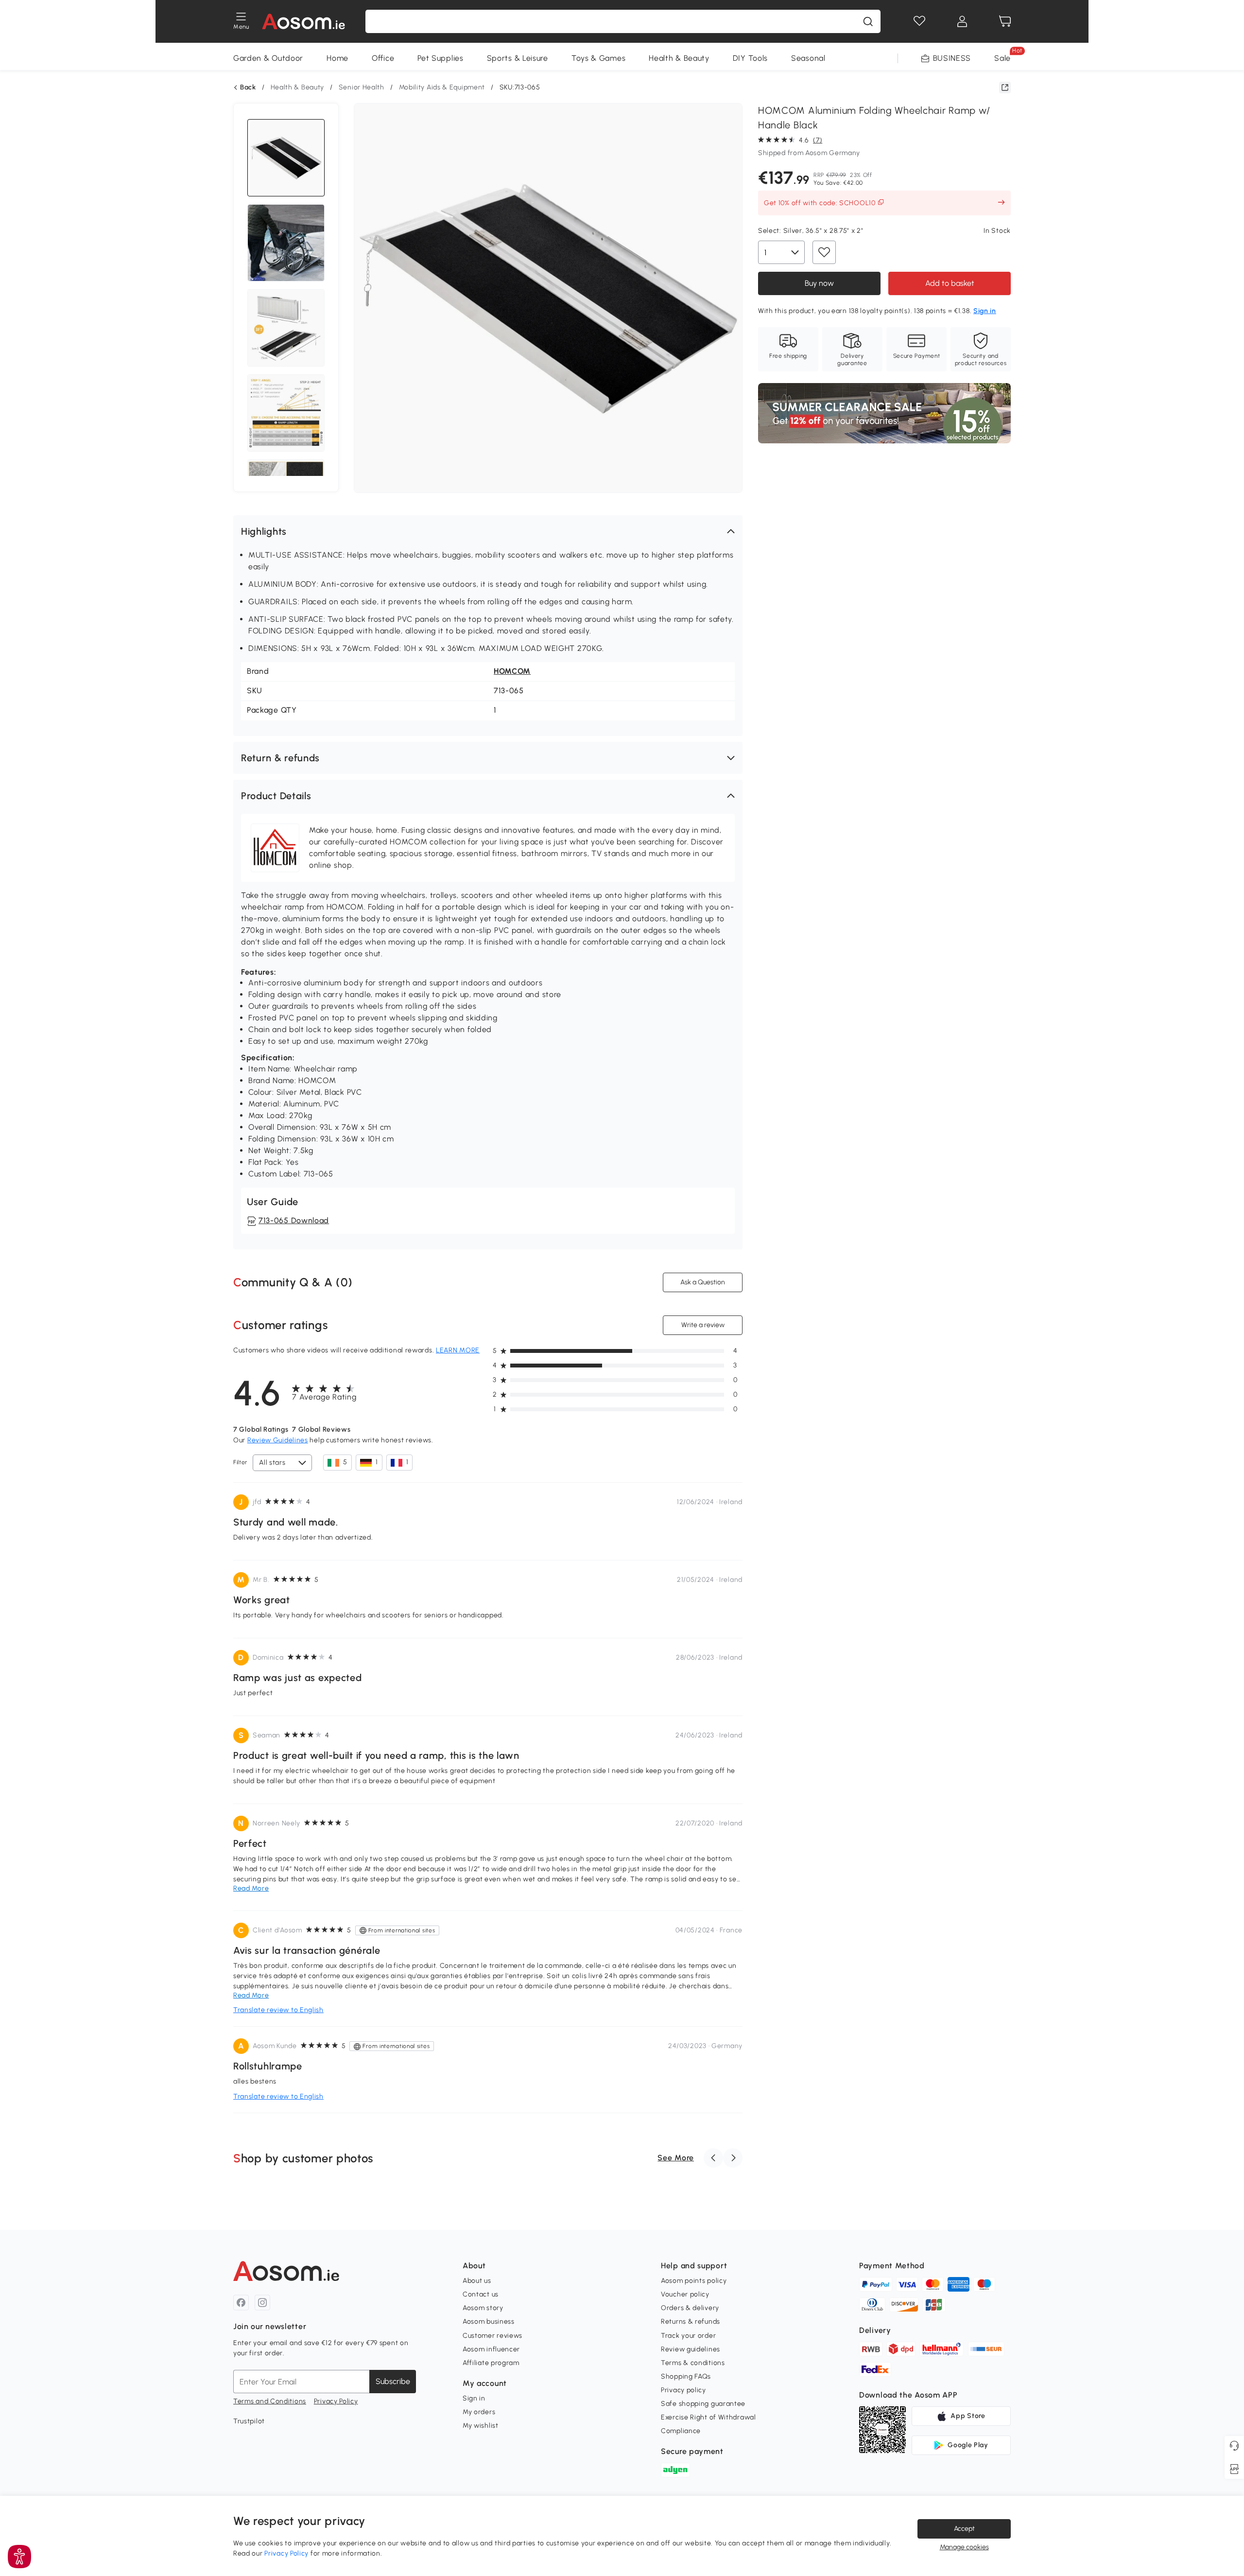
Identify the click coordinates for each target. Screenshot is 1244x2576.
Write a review (703, 1325)
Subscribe (393, 2381)
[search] (868, 21)
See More (676, 2158)
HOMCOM (512, 671)
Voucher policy (685, 2294)
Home (337, 58)
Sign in (474, 2398)
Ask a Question (703, 1282)
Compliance (681, 2431)
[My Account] (962, 21)
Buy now (819, 283)
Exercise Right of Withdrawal (708, 2417)
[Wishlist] (919, 21)
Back (248, 88)
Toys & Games (598, 58)
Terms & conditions (693, 2363)
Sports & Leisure (518, 58)
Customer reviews (492, 2336)
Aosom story (483, 2308)
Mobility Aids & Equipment (442, 87)
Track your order (688, 2336)
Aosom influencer (491, 2349)
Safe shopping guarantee (703, 2404)
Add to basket (950, 283)
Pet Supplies (440, 58)
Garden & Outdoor (268, 58)
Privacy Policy (336, 2401)
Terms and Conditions (270, 2401)
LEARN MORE (458, 1350)
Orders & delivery (690, 2308)
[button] (488, 531)
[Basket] (1005, 21)
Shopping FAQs (686, 2376)
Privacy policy (683, 2390)
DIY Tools (750, 58)
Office (383, 58)
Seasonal (808, 58)
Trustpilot (249, 2421)
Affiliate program (491, 2363)
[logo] (303, 21)
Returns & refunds (691, 2322)
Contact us (481, 2294)
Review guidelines (691, 2349)
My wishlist (481, 2426)
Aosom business (489, 2322)
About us (477, 2281)
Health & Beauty (679, 58)
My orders (479, 2412)
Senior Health (362, 87)
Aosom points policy (694, 2281)
